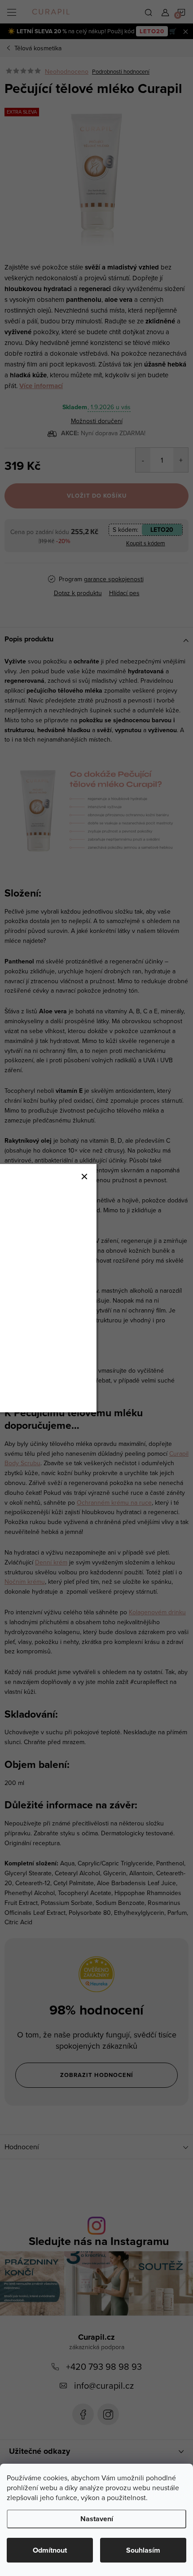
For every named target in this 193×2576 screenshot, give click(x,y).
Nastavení (97, 2519)
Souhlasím (143, 2550)
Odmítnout (50, 2550)
